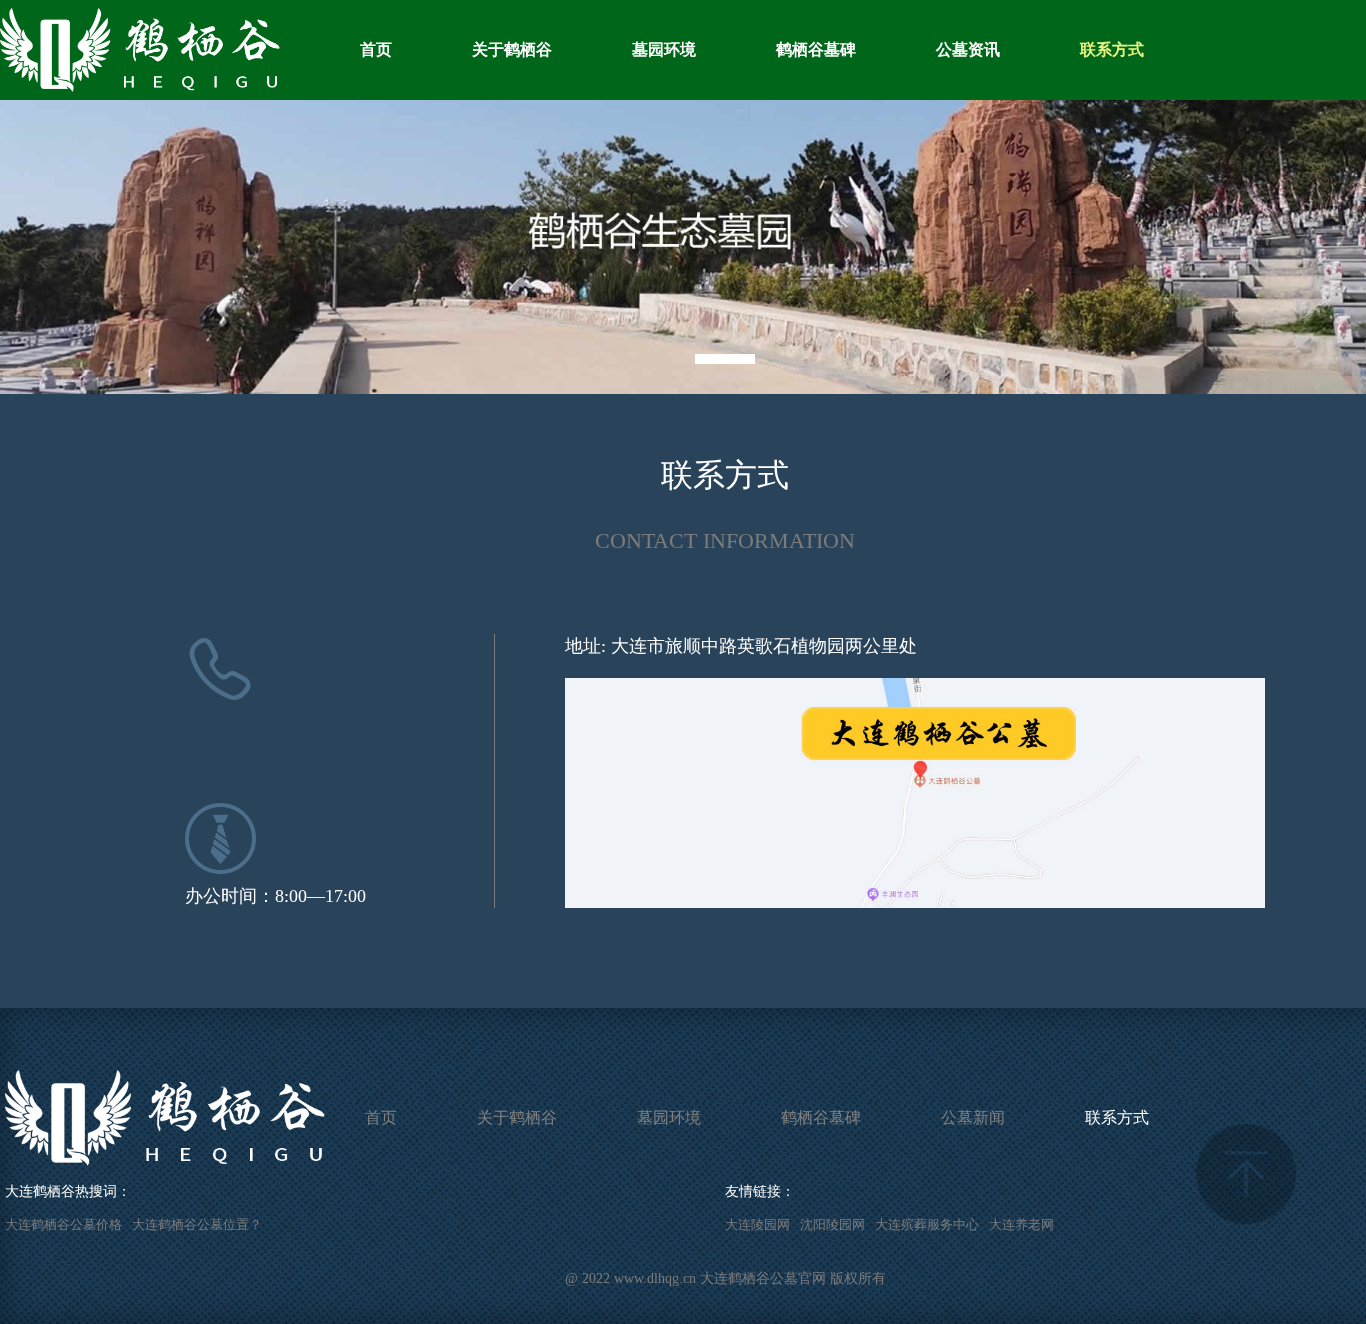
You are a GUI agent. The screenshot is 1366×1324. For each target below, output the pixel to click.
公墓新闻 (973, 1117)
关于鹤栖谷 (512, 49)
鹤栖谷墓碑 (816, 49)
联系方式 (1112, 49)
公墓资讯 (968, 49)
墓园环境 (664, 49)
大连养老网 (1021, 1224)
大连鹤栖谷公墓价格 (63, 1224)
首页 (376, 49)
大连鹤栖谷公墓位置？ (197, 1224)
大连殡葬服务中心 (927, 1224)
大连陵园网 (757, 1224)
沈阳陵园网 (832, 1224)
